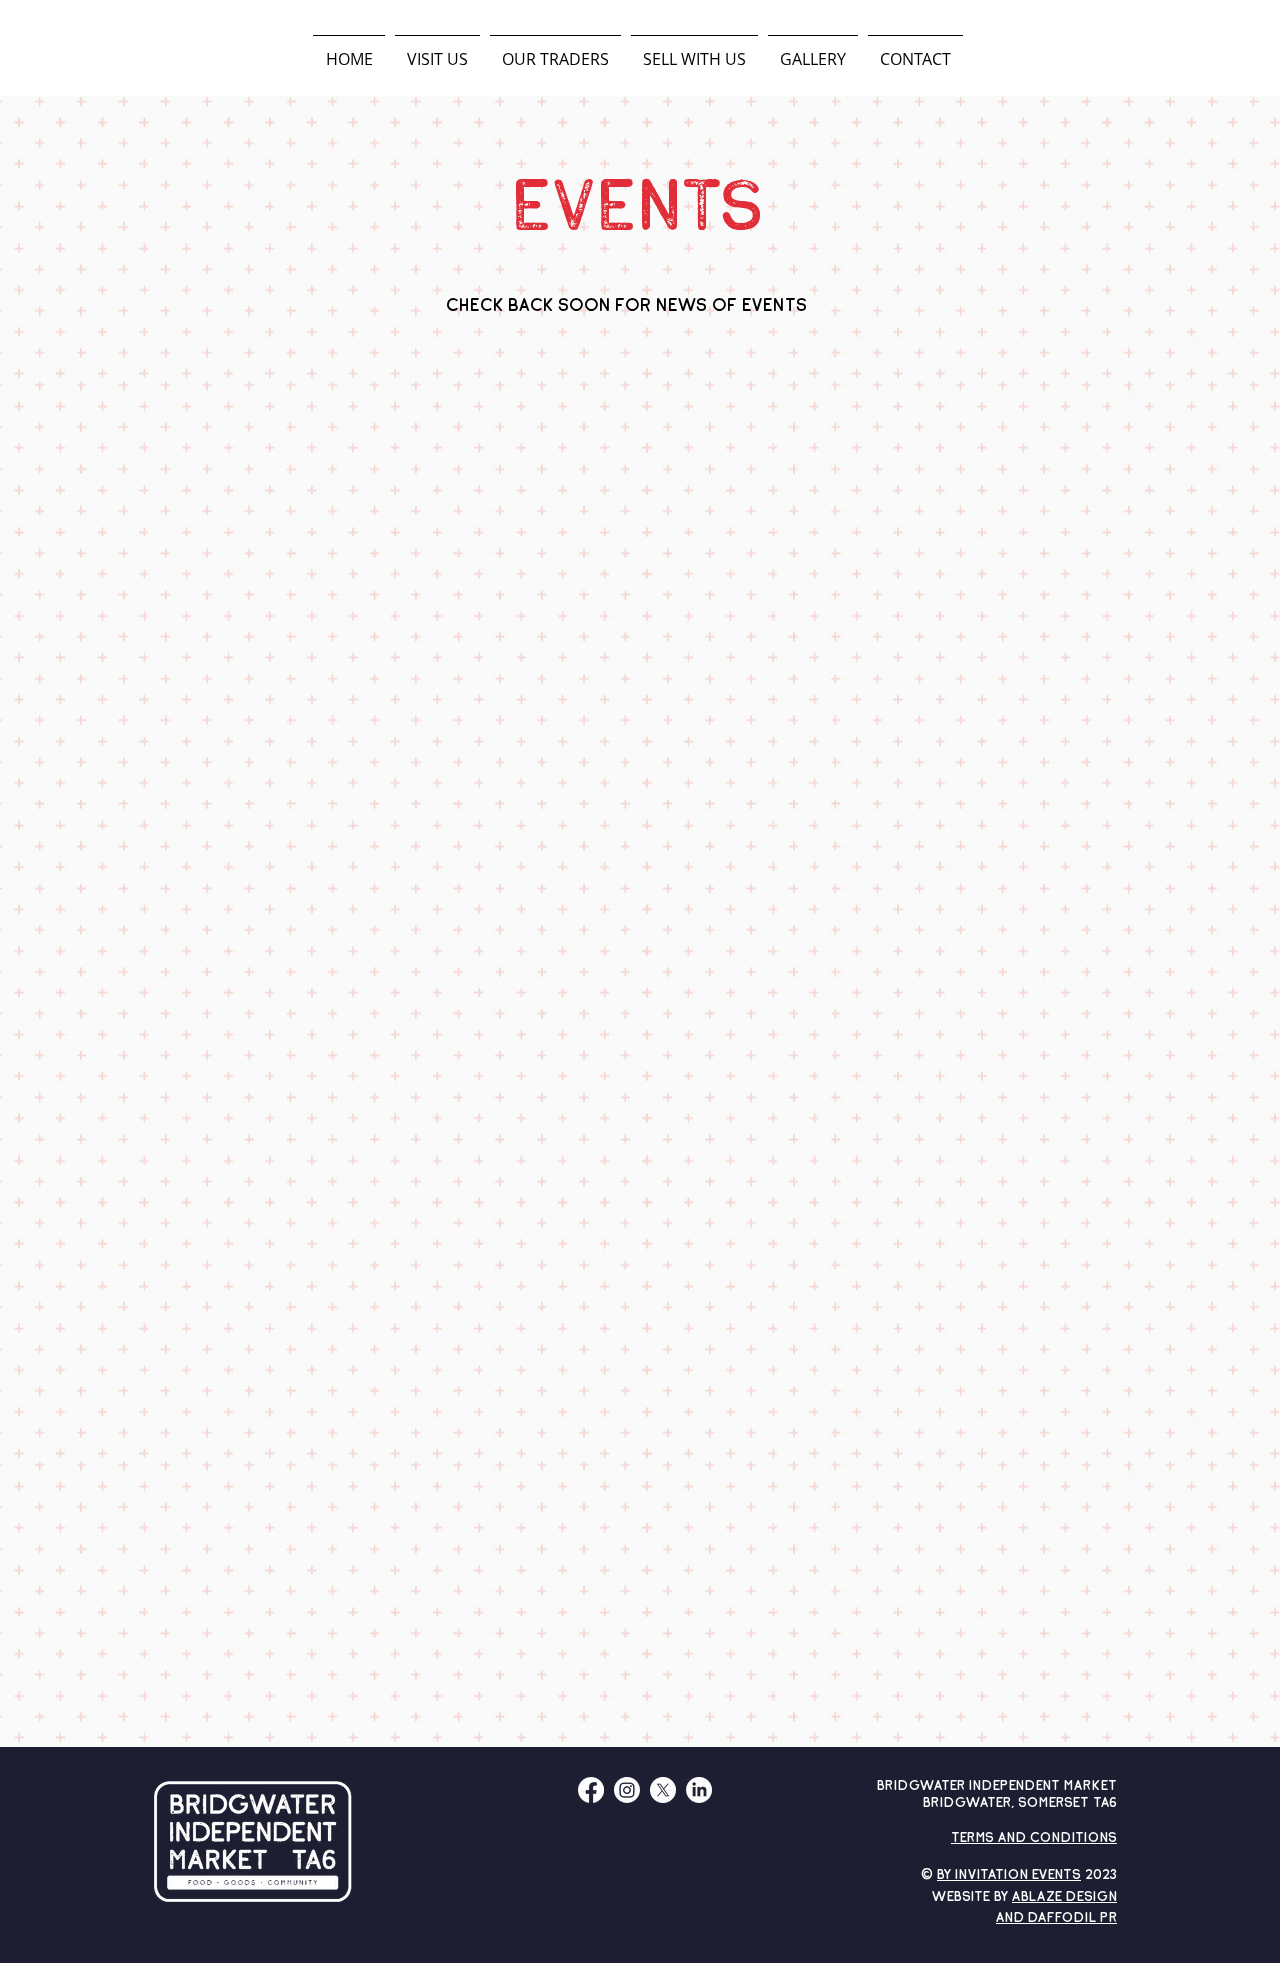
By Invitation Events (1009, 1875)
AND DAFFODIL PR (1056, 1918)
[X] (663, 1790)
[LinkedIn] (699, 1790)
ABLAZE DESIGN (1064, 1897)
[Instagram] (627, 1790)
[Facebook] (591, 1790)
